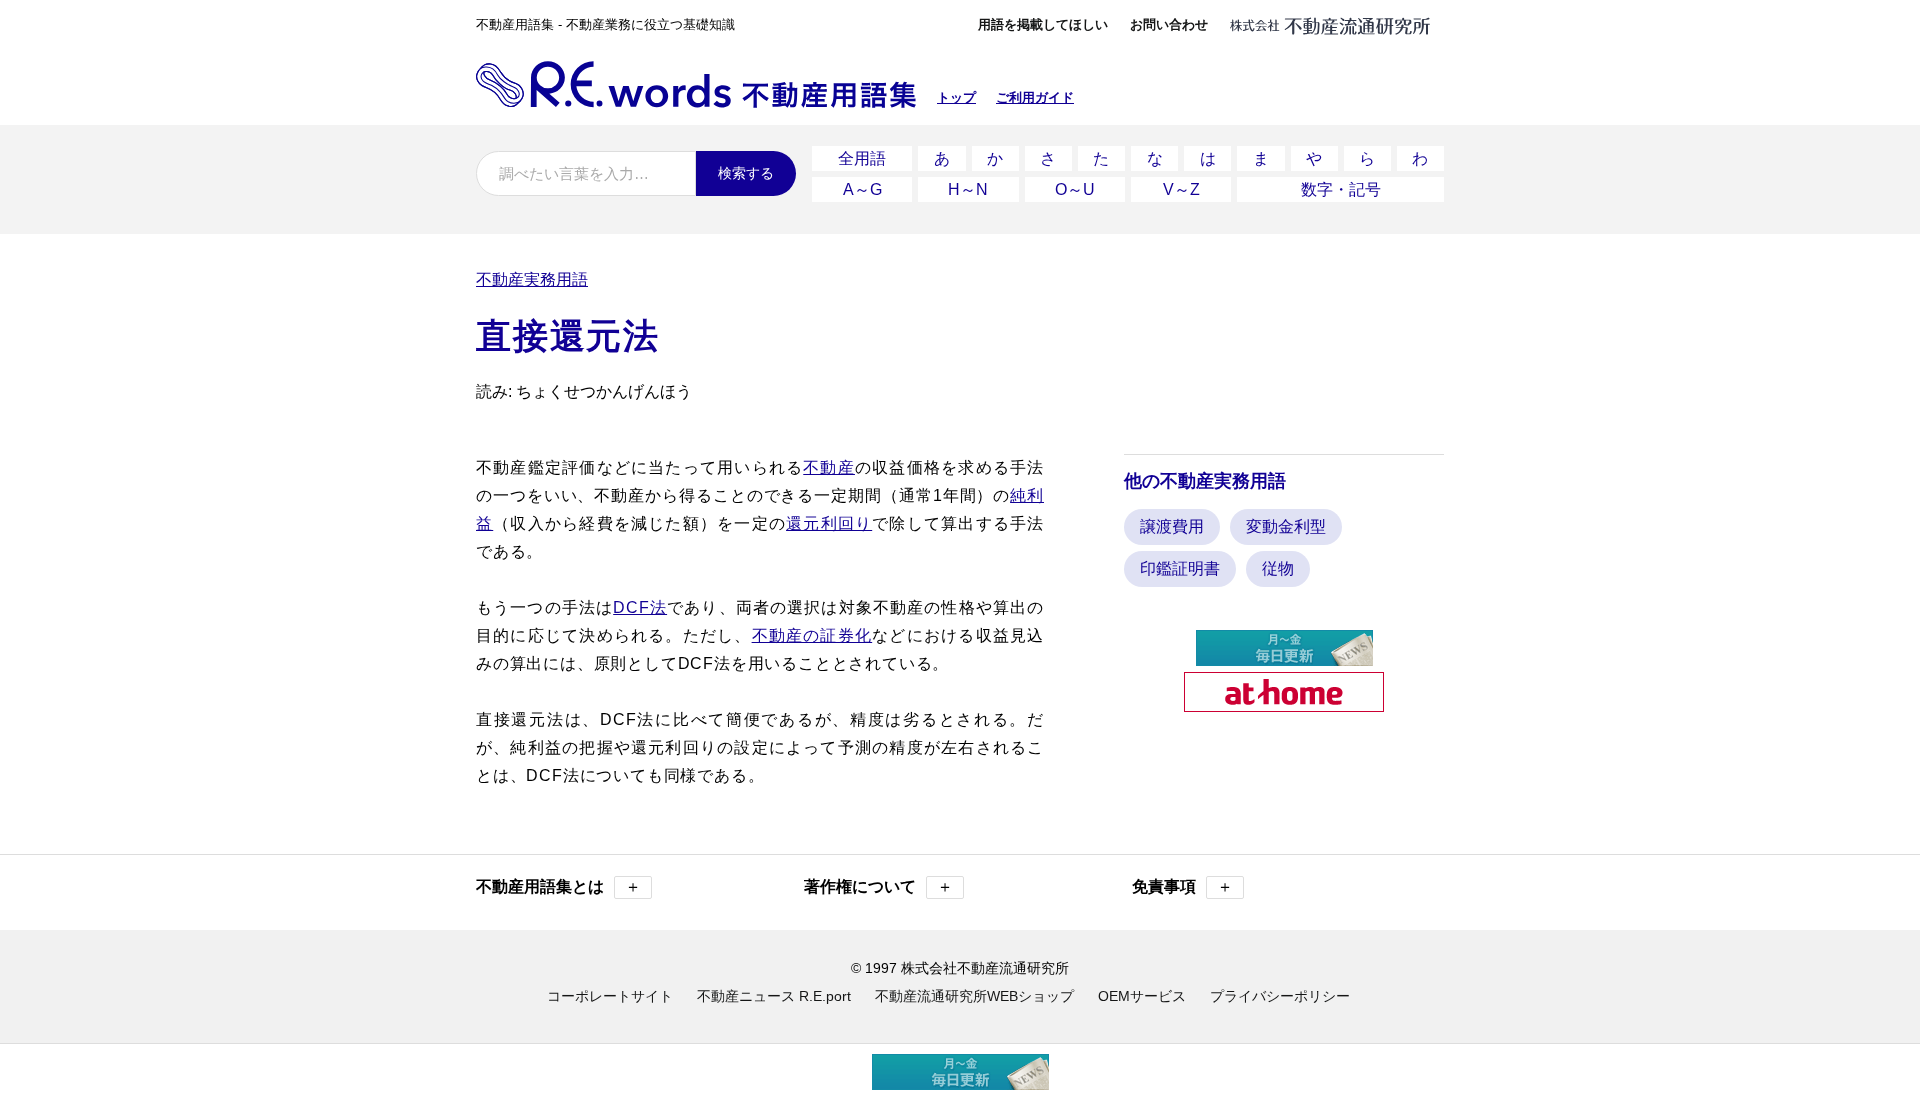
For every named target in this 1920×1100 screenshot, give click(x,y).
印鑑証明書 (1180, 568)
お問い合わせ (1169, 24)
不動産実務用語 (532, 279)
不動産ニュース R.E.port (774, 996)
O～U (1075, 189)
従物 (1278, 568)
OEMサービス (1142, 996)
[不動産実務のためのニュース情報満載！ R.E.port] (1284, 657)
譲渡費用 (1172, 526)
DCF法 (640, 607)
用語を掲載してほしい (1043, 24)
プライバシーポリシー (1280, 996)
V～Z (1181, 189)
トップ (956, 97)
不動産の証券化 (812, 635)
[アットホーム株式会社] (1284, 703)
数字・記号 (1341, 189)
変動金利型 (1286, 526)
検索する (746, 173)
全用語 (862, 158)
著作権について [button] (878, 886)
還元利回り (829, 523)
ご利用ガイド (1035, 97)
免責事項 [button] (1182, 886)
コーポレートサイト (610, 996)
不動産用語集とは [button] (558, 886)
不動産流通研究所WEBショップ (974, 996)
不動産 (829, 467)
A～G (862, 189)
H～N (968, 189)
